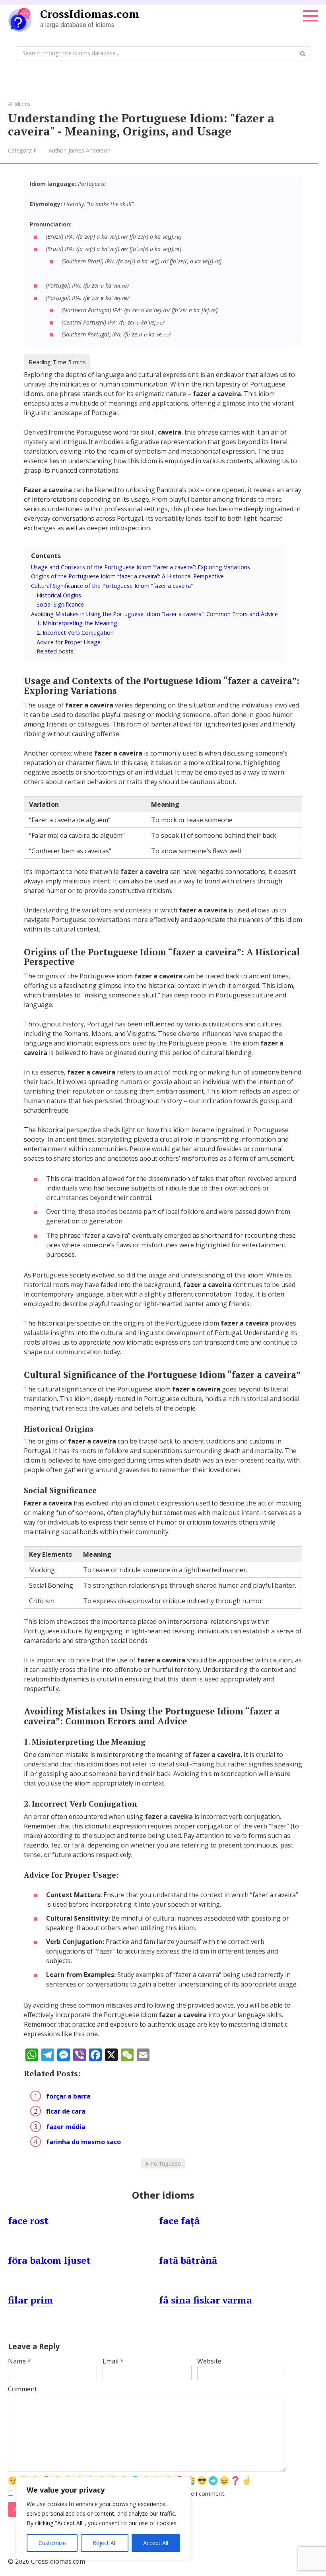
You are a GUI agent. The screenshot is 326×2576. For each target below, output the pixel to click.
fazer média (66, 2127)
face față (179, 2220)
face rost (28, 2220)
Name (19, 2361)
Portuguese (166, 2163)
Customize (52, 2543)
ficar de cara (66, 2111)
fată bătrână (188, 2260)
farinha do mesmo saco (83, 2142)
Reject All (105, 2543)
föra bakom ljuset (49, 2260)
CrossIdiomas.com (90, 14)
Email (113, 2361)
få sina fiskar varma (206, 2300)
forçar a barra (68, 2096)
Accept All (156, 2543)
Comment (22, 2389)
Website (209, 2361)
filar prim (31, 2300)
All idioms (19, 104)
